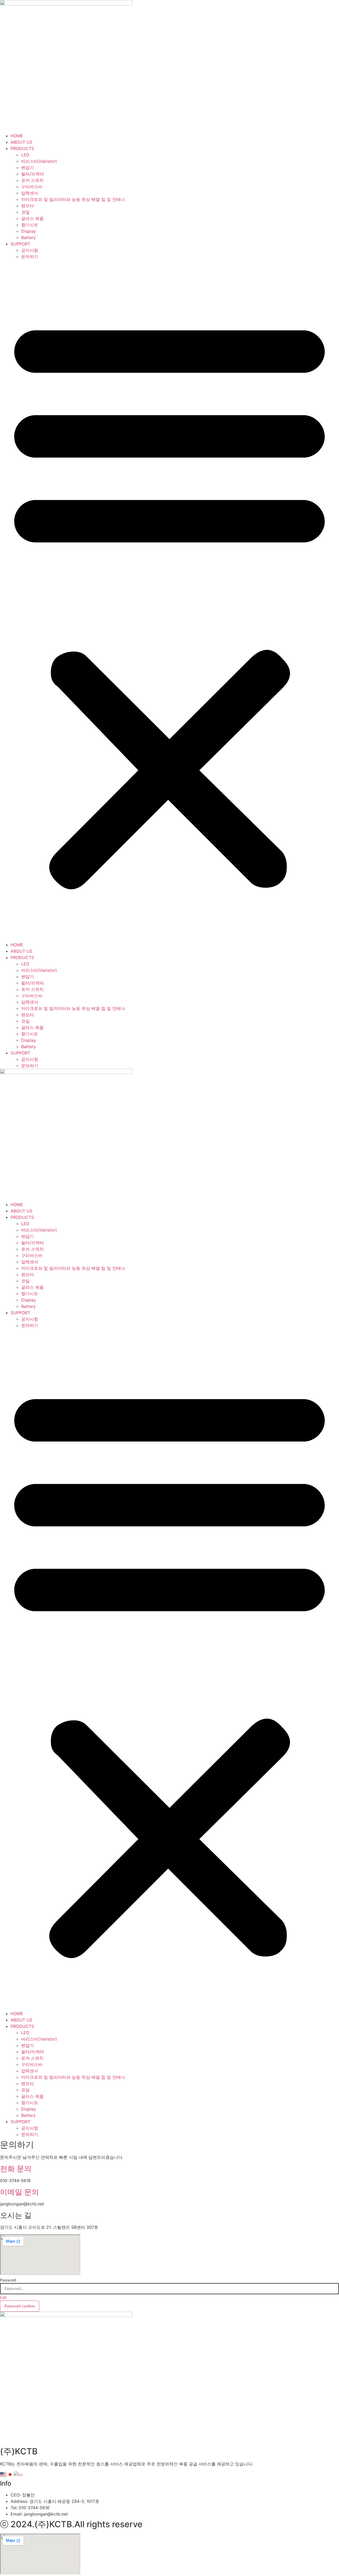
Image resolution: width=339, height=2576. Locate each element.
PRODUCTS (22, 148)
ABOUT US (21, 142)
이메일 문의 (19, 2192)
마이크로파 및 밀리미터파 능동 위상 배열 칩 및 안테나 (73, 199)
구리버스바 (32, 187)
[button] (169, 601)
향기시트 (30, 225)
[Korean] (19, 2474)
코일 (25, 212)
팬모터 (28, 206)
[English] (3, 2474)
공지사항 (30, 250)
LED (25, 155)
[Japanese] (10, 2474)
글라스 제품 (32, 218)
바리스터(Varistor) (39, 161)
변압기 (28, 168)
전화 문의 (16, 2169)
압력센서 (30, 193)
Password (8, 2280)
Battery (28, 238)
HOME (17, 136)
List (3, 2297)
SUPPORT (20, 244)
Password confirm (20, 2306)
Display (29, 231)
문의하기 (30, 257)
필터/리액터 (33, 174)
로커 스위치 (32, 180)
